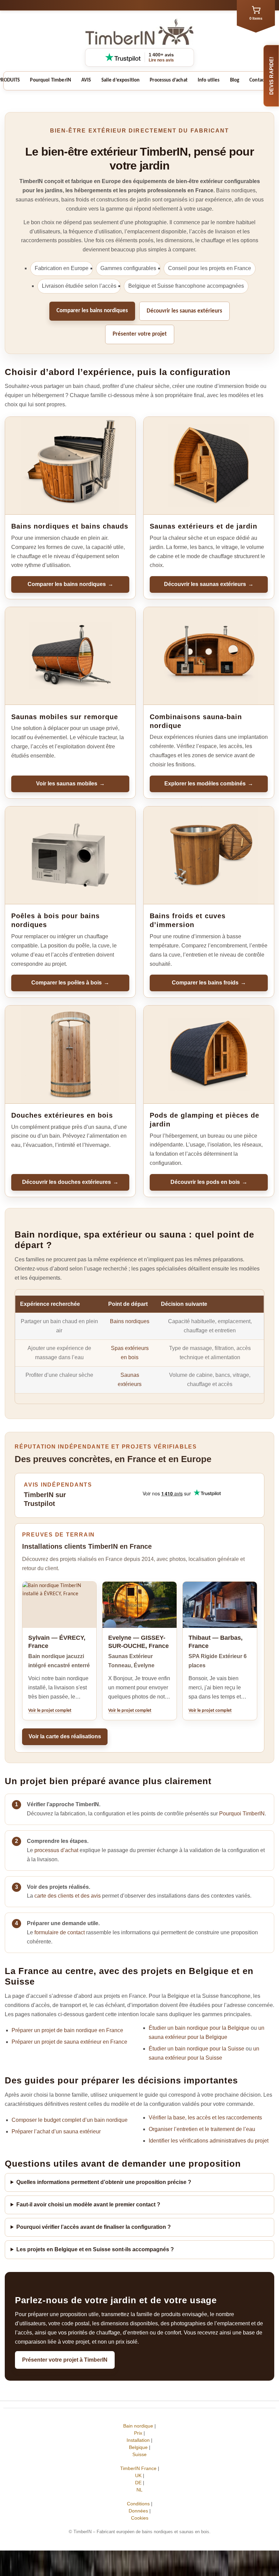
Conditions (138, 2504)
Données (138, 2511)
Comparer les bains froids (209, 983)
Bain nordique (138, 2426)
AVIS (86, 80)
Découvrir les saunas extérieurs (184, 311)
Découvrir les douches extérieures (70, 1182)
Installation (138, 2440)
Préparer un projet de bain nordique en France (67, 2030)
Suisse (139, 2454)
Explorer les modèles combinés (209, 784)
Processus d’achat (169, 80)
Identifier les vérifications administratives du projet (209, 2141)
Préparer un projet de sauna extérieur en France (69, 2042)
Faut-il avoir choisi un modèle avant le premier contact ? (88, 2205)
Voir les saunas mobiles (70, 784)
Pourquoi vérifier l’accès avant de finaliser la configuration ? (94, 2227)
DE (138, 2483)
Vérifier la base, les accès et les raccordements (205, 2118)
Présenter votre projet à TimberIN (65, 2360)
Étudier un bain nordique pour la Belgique (199, 2028)
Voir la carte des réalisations (65, 1736)
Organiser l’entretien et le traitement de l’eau (202, 2129)
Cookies (140, 2518)
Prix (138, 2433)
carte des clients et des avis (68, 1896)
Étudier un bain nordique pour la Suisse (196, 2049)
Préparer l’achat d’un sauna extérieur (56, 2131)
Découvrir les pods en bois (209, 1182)
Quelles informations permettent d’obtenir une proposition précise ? (104, 2182)
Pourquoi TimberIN (51, 80)
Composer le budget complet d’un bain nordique (70, 2120)
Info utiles (209, 80)
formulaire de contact (60, 1932)
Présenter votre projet (140, 334)
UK (138, 2475)
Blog (235, 80)
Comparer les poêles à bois (70, 983)
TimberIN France (138, 2468)
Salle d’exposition (121, 80)
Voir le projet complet (50, 1711)
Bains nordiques (130, 1321)
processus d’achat (56, 1850)
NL (139, 2490)
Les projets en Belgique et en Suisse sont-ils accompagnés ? (95, 2249)
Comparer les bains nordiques (92, 311)
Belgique (138, 2447)
